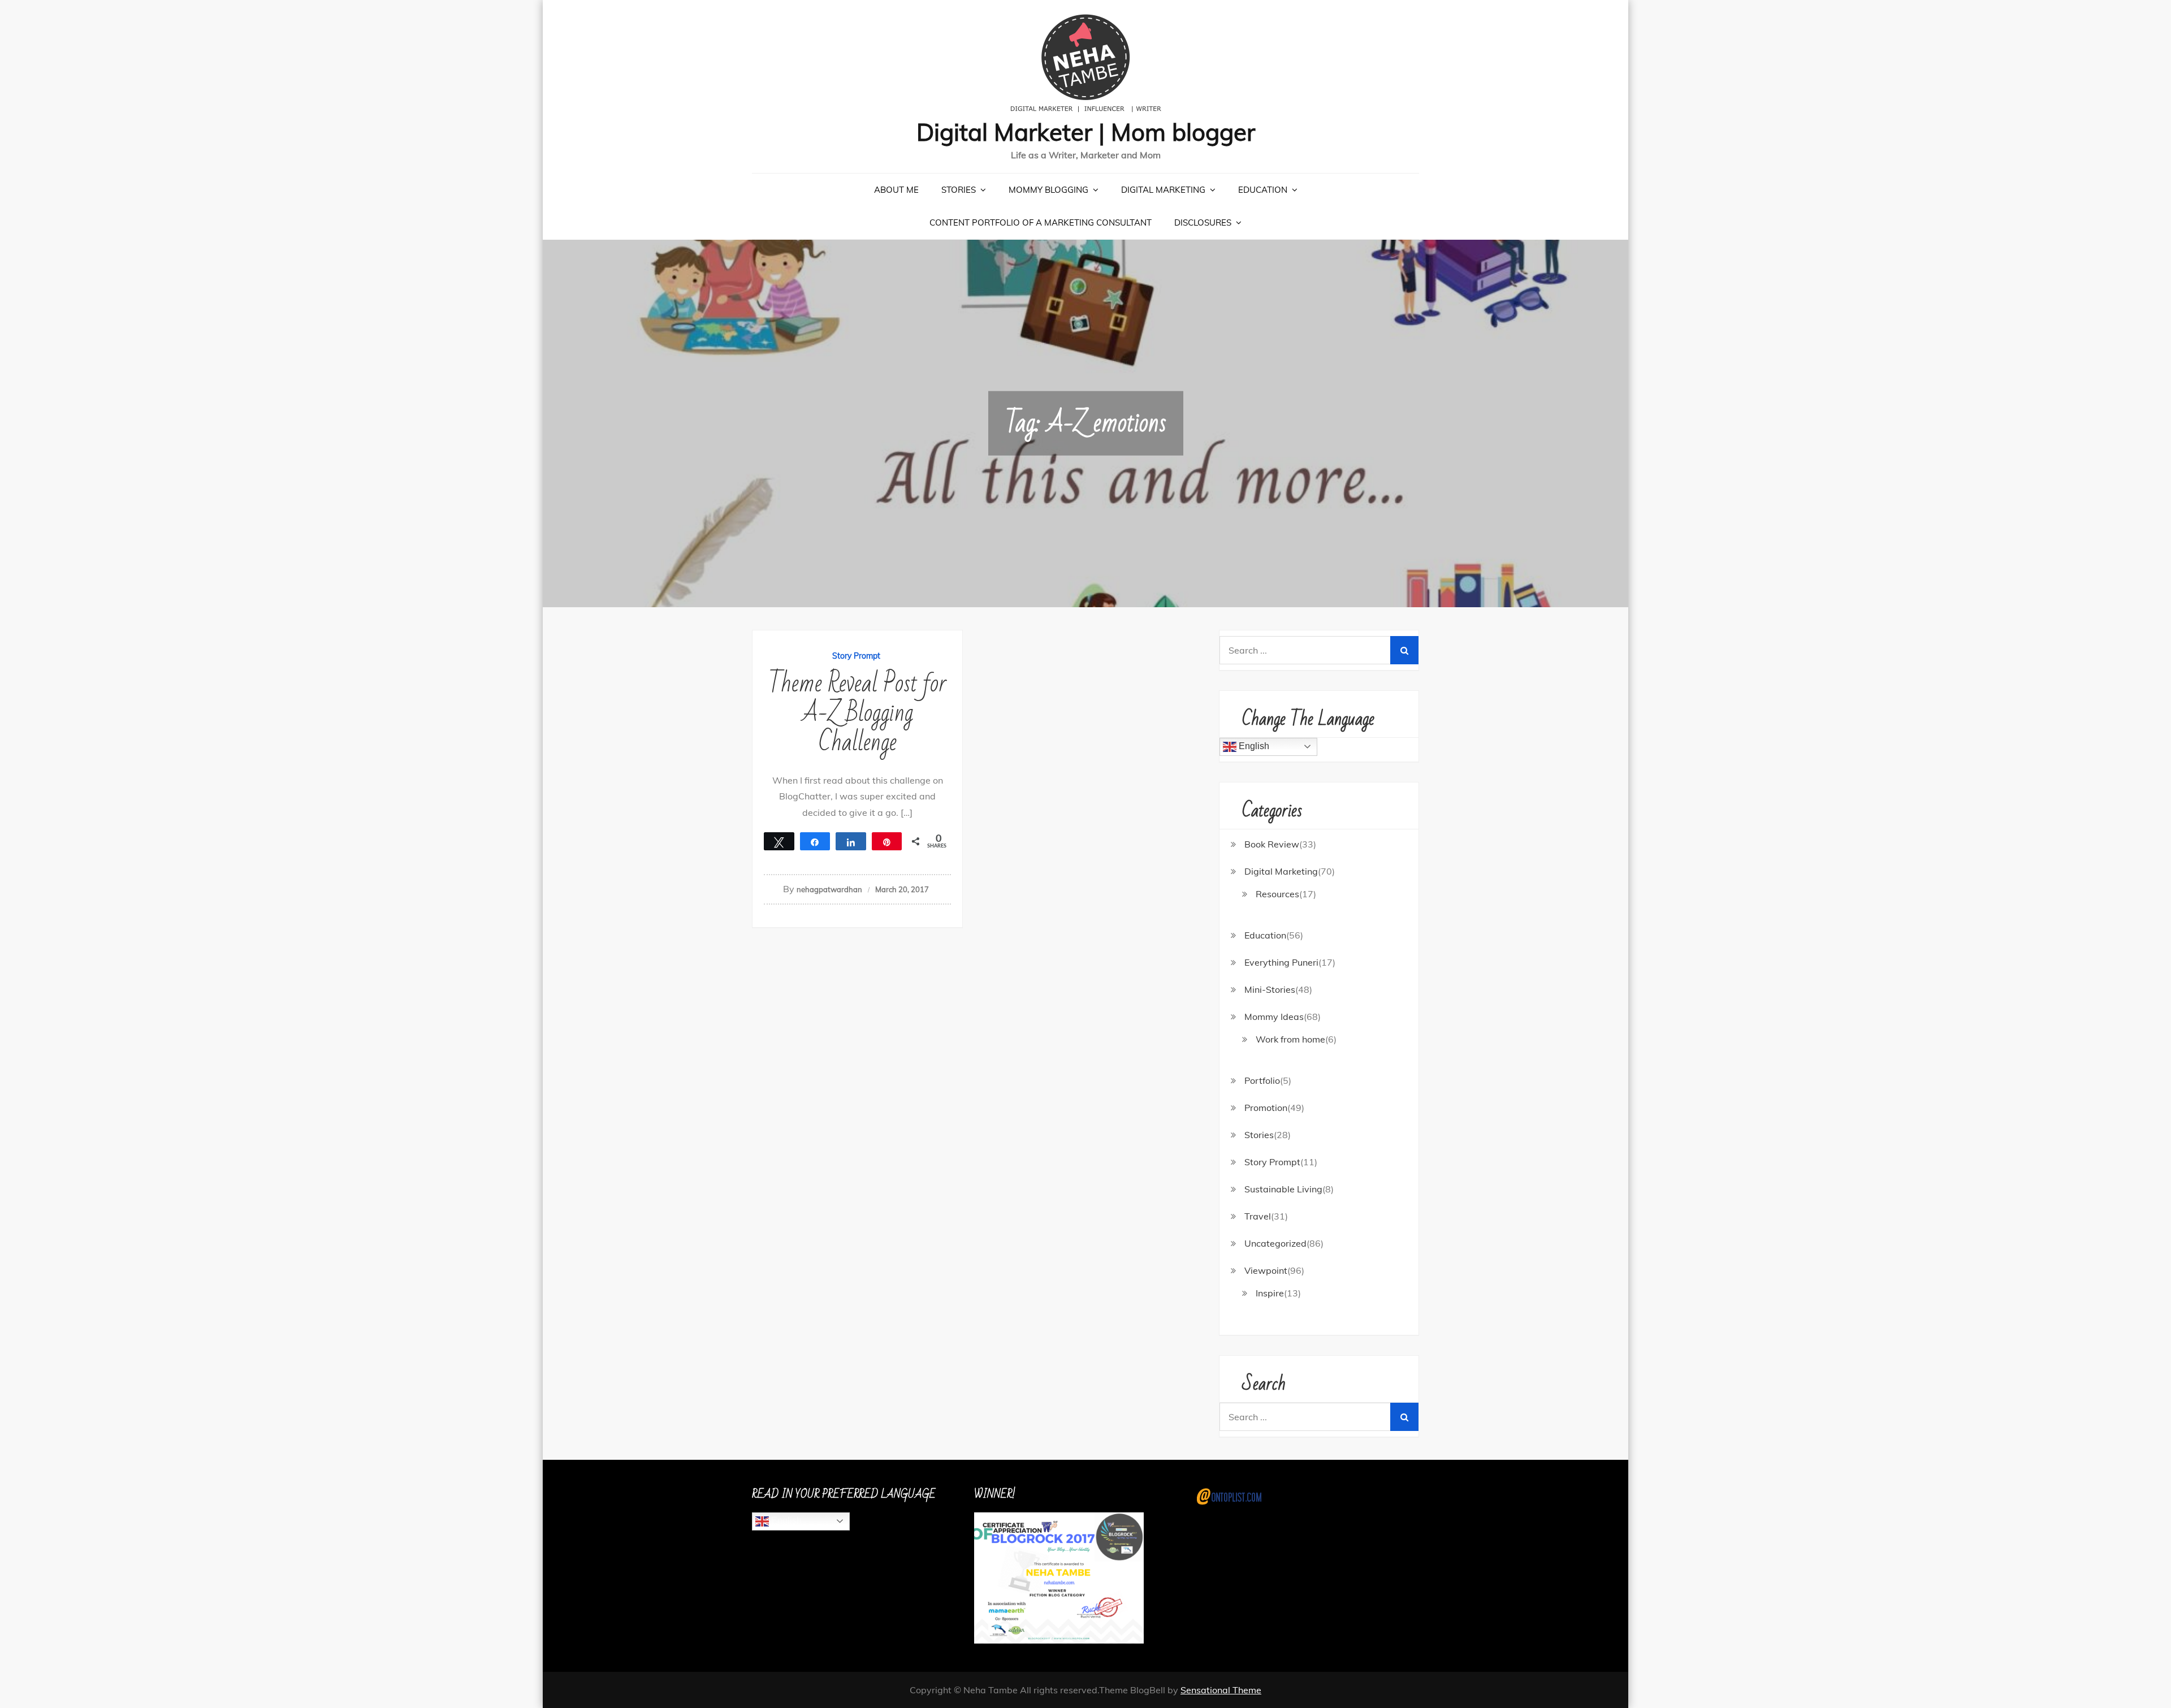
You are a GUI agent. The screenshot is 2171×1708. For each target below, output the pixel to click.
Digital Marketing (1163, 190)
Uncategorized (1275, 1243)
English (1253, 746)
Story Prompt (856, 656)
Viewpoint (1266, 1270)
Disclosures (1203, 222)
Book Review (1272, 844)
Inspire (1270, 1293)
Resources (1277, 894)
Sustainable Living (1283, 1189)
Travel (1258, 1216)
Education (1263, 190)
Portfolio (1262, 1080)
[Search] (1404, 650)
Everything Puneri (1281, 962)
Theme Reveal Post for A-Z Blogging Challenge (857, 713)
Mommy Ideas (1274, 1017)
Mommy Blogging (1048, 190)
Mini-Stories (1270, 989)
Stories (959, 190)
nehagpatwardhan (829, 889)
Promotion (1266, 1108)
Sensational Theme (1221, 1690)
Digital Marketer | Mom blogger (1086, 132)
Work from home (1290, 1039)
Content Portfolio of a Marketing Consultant (1041, 222)
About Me (896, 190)
